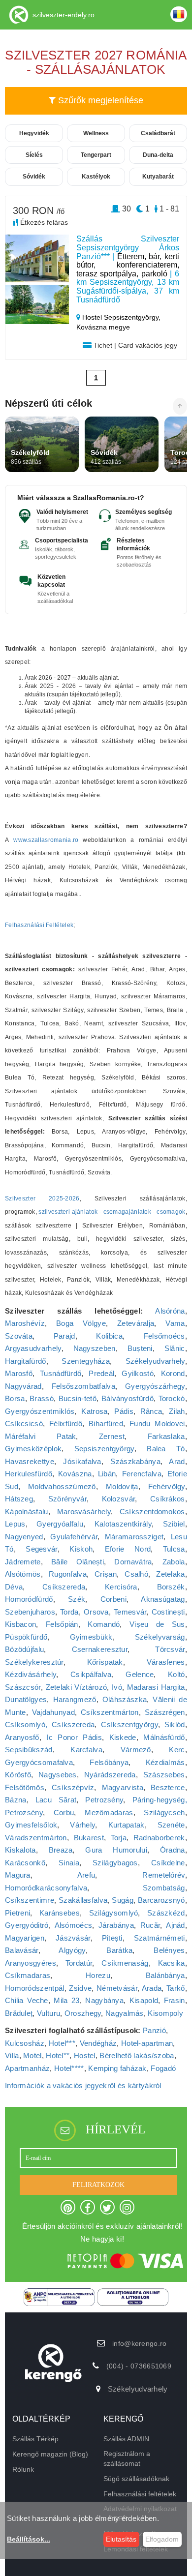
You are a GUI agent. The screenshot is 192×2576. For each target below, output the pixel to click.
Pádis (124, 1411)
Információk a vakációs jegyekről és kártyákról (83, 2085)
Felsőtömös (25, 1787)
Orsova (96, 1612)
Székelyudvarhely (155, 1361)
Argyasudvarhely (33, 1348)
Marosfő (19, 1373)
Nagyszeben (95, 1348)
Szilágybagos (115, 1863)
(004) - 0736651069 (139, 2366)
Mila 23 (66, 2000)
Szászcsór (23, 1687)
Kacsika (172, 1963)
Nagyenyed (24, 1537)
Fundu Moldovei (157, 1423)
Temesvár (130, 1612)
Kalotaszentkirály (123, 1524)
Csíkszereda (64, 1587)
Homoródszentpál (35, 1988)
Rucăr (150, 1925)
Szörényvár (67, 1499)
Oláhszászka (125, 1699)
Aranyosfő (22, 1737)
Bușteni (140, 1348)
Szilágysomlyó (114, 1913)
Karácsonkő (25, 1863)
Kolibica (109, 1336)
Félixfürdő (66, 1423)
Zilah (177, 1411)
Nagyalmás (125, 2013)
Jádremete (23, 1562)
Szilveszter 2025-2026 (42, 1198)
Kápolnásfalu (27, 1512)
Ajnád (176, 1925)
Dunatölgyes (26, 1699)
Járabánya (116, 1925)
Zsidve (80, 1988)
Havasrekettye (30, 1461)
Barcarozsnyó (161, 1900)
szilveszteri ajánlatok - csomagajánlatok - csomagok (112, 1212)
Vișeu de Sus (157, 1624)
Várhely (82, 1825)
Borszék (171, 1587)
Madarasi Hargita (156, 1687)
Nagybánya (104, 2000)
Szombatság (164, 1888)
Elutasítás (121, 2539)
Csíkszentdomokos (152, 1512)
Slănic (175, 1348)
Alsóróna (170, 1311)
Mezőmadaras (109, 1812)
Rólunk (23, 2469)
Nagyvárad (23, 1386)
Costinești (168, 1612)
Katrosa (94, 1411)
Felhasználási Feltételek (39, 925)
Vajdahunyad (53, 1712)
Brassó (42, 1398)
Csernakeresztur (100, 1649)
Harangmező (75, 1699)
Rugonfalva (68, 1574)
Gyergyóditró (27, 1925)
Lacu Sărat (56, 1800)
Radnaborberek (159, 1838)
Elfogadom (162, 2539)
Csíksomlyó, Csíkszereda (50, 1724)
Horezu (98, 1975)
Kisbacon (20, 1624)
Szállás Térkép (35, 2439)
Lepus (15, 1524)
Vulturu (48, 2013)
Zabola (174, 1562)
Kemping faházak (117, 2068)
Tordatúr (79, 1963)
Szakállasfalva (83, 1900)
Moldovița (122, 1486)
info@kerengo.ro (140, 2343)
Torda (69, 1612)
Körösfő (18, 1775)
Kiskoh (81, 1549)
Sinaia (69, 1863)
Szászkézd (166, 1913)
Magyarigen (25, 1938)
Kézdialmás (165, 1762)
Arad (177, 1461)
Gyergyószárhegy (155, 1386)
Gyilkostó (138, 1373)
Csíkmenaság (125, 1963)
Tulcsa (174, 1549)
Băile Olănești (78, 1562)
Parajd (64, 1336)
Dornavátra (133, 1562)
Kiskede (123, 1737)
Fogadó (163, 2068)
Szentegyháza (86, 1361)
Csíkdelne (168, 1863)
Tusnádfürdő (61, 1373)
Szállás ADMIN (126, 2439)
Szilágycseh (164, 1812)
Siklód (175, 1724)
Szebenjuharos (30, 1612)
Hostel (85, 2055)
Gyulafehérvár (74, 1537)
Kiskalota (20, 1850)
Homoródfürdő (29, 1599)
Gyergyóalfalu (60, 1524)
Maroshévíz (25, 1323)
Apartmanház (27, 2068)
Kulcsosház (25, 2043)
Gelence (140, 1674)
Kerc (177, 1750)
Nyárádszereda (110, 1775)
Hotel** (58, 2055)
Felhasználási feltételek (140, 2494)
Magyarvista (123, 1787)
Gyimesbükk (91, 1637)
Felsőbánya (109, 1762)
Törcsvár (170, 1649)
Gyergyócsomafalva (39, 1762)
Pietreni (17, 1913)
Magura (18, 1875)
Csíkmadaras (28, 1975)
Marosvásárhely (84, 1512)
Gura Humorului (116, 1850)
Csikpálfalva (91, 1674)
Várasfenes (166, 1662)
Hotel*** (62, 2043)
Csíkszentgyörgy (129, 1724)
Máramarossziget (134, 1537)
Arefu (86, 1875)
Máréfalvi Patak (40, 1436)
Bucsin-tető (78, 1398)
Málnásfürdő (164, 1737)
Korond (173, 1373)
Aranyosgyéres (31, 1963)
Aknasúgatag (163, 1599)
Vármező (136, 1750)
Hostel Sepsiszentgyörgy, (120, 317)
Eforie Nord (128, 1549)
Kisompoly (165, 2013)
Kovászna (75, 1474)
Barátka (119, 1950)
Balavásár (22, 1950)
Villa (12, 2055)
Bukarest (89, 1838)
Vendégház (98, 2043)
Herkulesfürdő (29, 1474)
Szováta (19, 1336)
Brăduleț (19, 2013)
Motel (32, 2055)
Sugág (123, 1900)
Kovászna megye (103, 327)
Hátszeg (19, 1499)
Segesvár (41, 1549)
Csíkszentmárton (110, 1712)
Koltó (176, 1674)
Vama (175, 1323)
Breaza (61, 1850)
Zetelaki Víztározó (77, 1687)
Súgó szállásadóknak (136, 2479)
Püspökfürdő (26, 1637)
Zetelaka (170, 1574)
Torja (119, 1838)
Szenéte (171, 1825)
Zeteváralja (136, 1323)
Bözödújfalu (24, 1649)
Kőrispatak (105, 1662)
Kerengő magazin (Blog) (50, 2454)
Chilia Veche (27, 2000)
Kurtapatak (127, 1825)
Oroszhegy (83, 2013)
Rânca (151, 1411)
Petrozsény (104, 1800)
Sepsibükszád (29, 1750)
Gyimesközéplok (33, 1449)
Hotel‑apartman (147, 2043)
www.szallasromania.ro (46, 840)
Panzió (154, 2030)
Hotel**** (69, 2068)
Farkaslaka (166, 1436)
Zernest (112, 1436)
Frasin (175, 2000)
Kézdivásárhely (31, 1674)
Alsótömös (23, 1574)
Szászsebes (164, 1775)
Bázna (16, 1800)
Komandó (104, 1624)
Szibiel (174, 1524)
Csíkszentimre (30, 1900)
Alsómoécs (74, 1925)
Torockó (172, 1398)
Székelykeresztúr (34, 1662)
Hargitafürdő (26, 1361)
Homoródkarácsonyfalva (46, 1888)
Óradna (173, 1850)
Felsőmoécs (164, 1336)
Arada (152, 1988)
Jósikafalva (82, 1461)
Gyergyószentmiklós (40, 1411)
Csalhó (136, 1574)
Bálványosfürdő (128, 1398)
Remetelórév (163, 1875)
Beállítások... (29, 2539)
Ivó (117, 1687)
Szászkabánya (135, 1461)
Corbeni (113, 1599)
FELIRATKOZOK (98, 2185)
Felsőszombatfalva (83, 1386)
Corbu (64, 1812)
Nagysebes (58, 1775)
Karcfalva (86, 1750)
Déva (14, 1587)
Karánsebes (60, 1913)
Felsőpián (62, 1624)
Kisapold (144, 2000)
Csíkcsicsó (24, 1423)
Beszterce (168, 1787)
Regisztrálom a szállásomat (127, 2458)
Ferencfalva (142, 1474)
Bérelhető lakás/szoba (137, 2055)
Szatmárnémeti (160, 1938)
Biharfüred (106, 1423)
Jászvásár (73, 1938)
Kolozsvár (119, 1499)
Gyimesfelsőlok (31, 1825)
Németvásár (117, 1988)
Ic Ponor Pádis (74, 1737)
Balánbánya (165, 1975)
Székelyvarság (160, 1637)
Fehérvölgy (167, 1486)
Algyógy (72, 1950)
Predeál (101, 1373)
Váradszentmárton (36, 1838)
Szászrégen (165, 1712)
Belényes (169, 1950)
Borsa (15, 1398)
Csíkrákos (168, 1499)
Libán (107, 1474)
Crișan (106, 1574)
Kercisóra (121, 1587)
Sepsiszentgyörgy (104, 1449)
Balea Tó (166, 1449)
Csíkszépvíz (73, 1787)
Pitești (112, 1938)
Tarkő (176, 1988)
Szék (77, 1599)
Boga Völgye (81, 1323)
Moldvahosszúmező (62, 1486)
